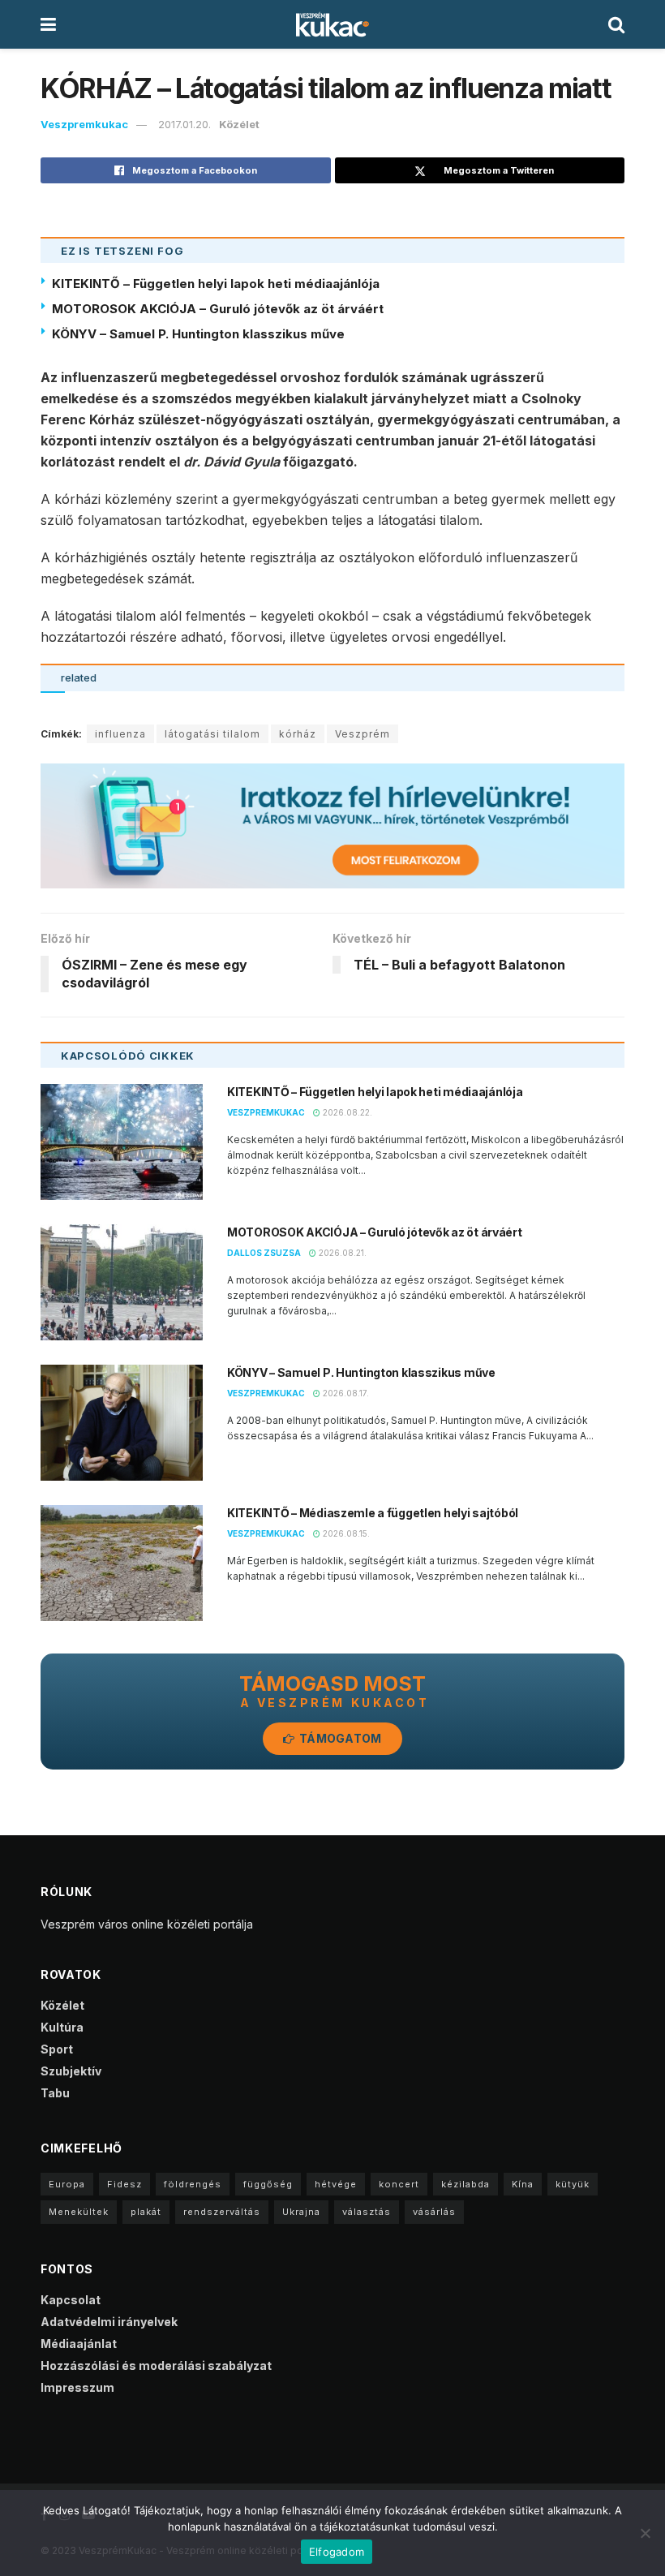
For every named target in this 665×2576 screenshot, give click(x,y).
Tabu (55, 2093)
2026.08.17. (345, 1393)
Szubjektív (71, 2071)
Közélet (239, 124)
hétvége (336, 2184)
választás (367, 2212)
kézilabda (466, 2184)
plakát (146, 2212)
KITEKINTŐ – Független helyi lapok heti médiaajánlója (216, 284)
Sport (57, 2049)
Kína (523, 2184)
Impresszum (77, 2387)
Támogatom (339, 1738)
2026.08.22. (346, 1112)
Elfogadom (337, 2552)
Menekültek (79, 2212)
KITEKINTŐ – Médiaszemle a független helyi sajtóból (373, 1513)
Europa (67, 2184)
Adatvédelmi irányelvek (109, 2322)
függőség (268, 2184)
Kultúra (62, 2027)
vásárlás (434, 2212)
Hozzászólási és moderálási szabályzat (156, 2365)
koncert (399, 2184)
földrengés (193, 2184)
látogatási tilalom (212, 734)
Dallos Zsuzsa (264, 1253)
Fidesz (124, 2184)
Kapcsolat (71, 2300)
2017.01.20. (184, 124)
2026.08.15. (345, 1533)
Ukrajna (301, 2212)
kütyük (573, 2184)
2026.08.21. (341, 1253)
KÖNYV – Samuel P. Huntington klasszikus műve (198, 334)
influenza (120, 734)
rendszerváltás (222, 2212)
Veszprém (363, 734)
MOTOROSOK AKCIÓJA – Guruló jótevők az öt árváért (218, 309)
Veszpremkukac (84, 124)
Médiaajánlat (79, 2344)
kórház (298, 734)
